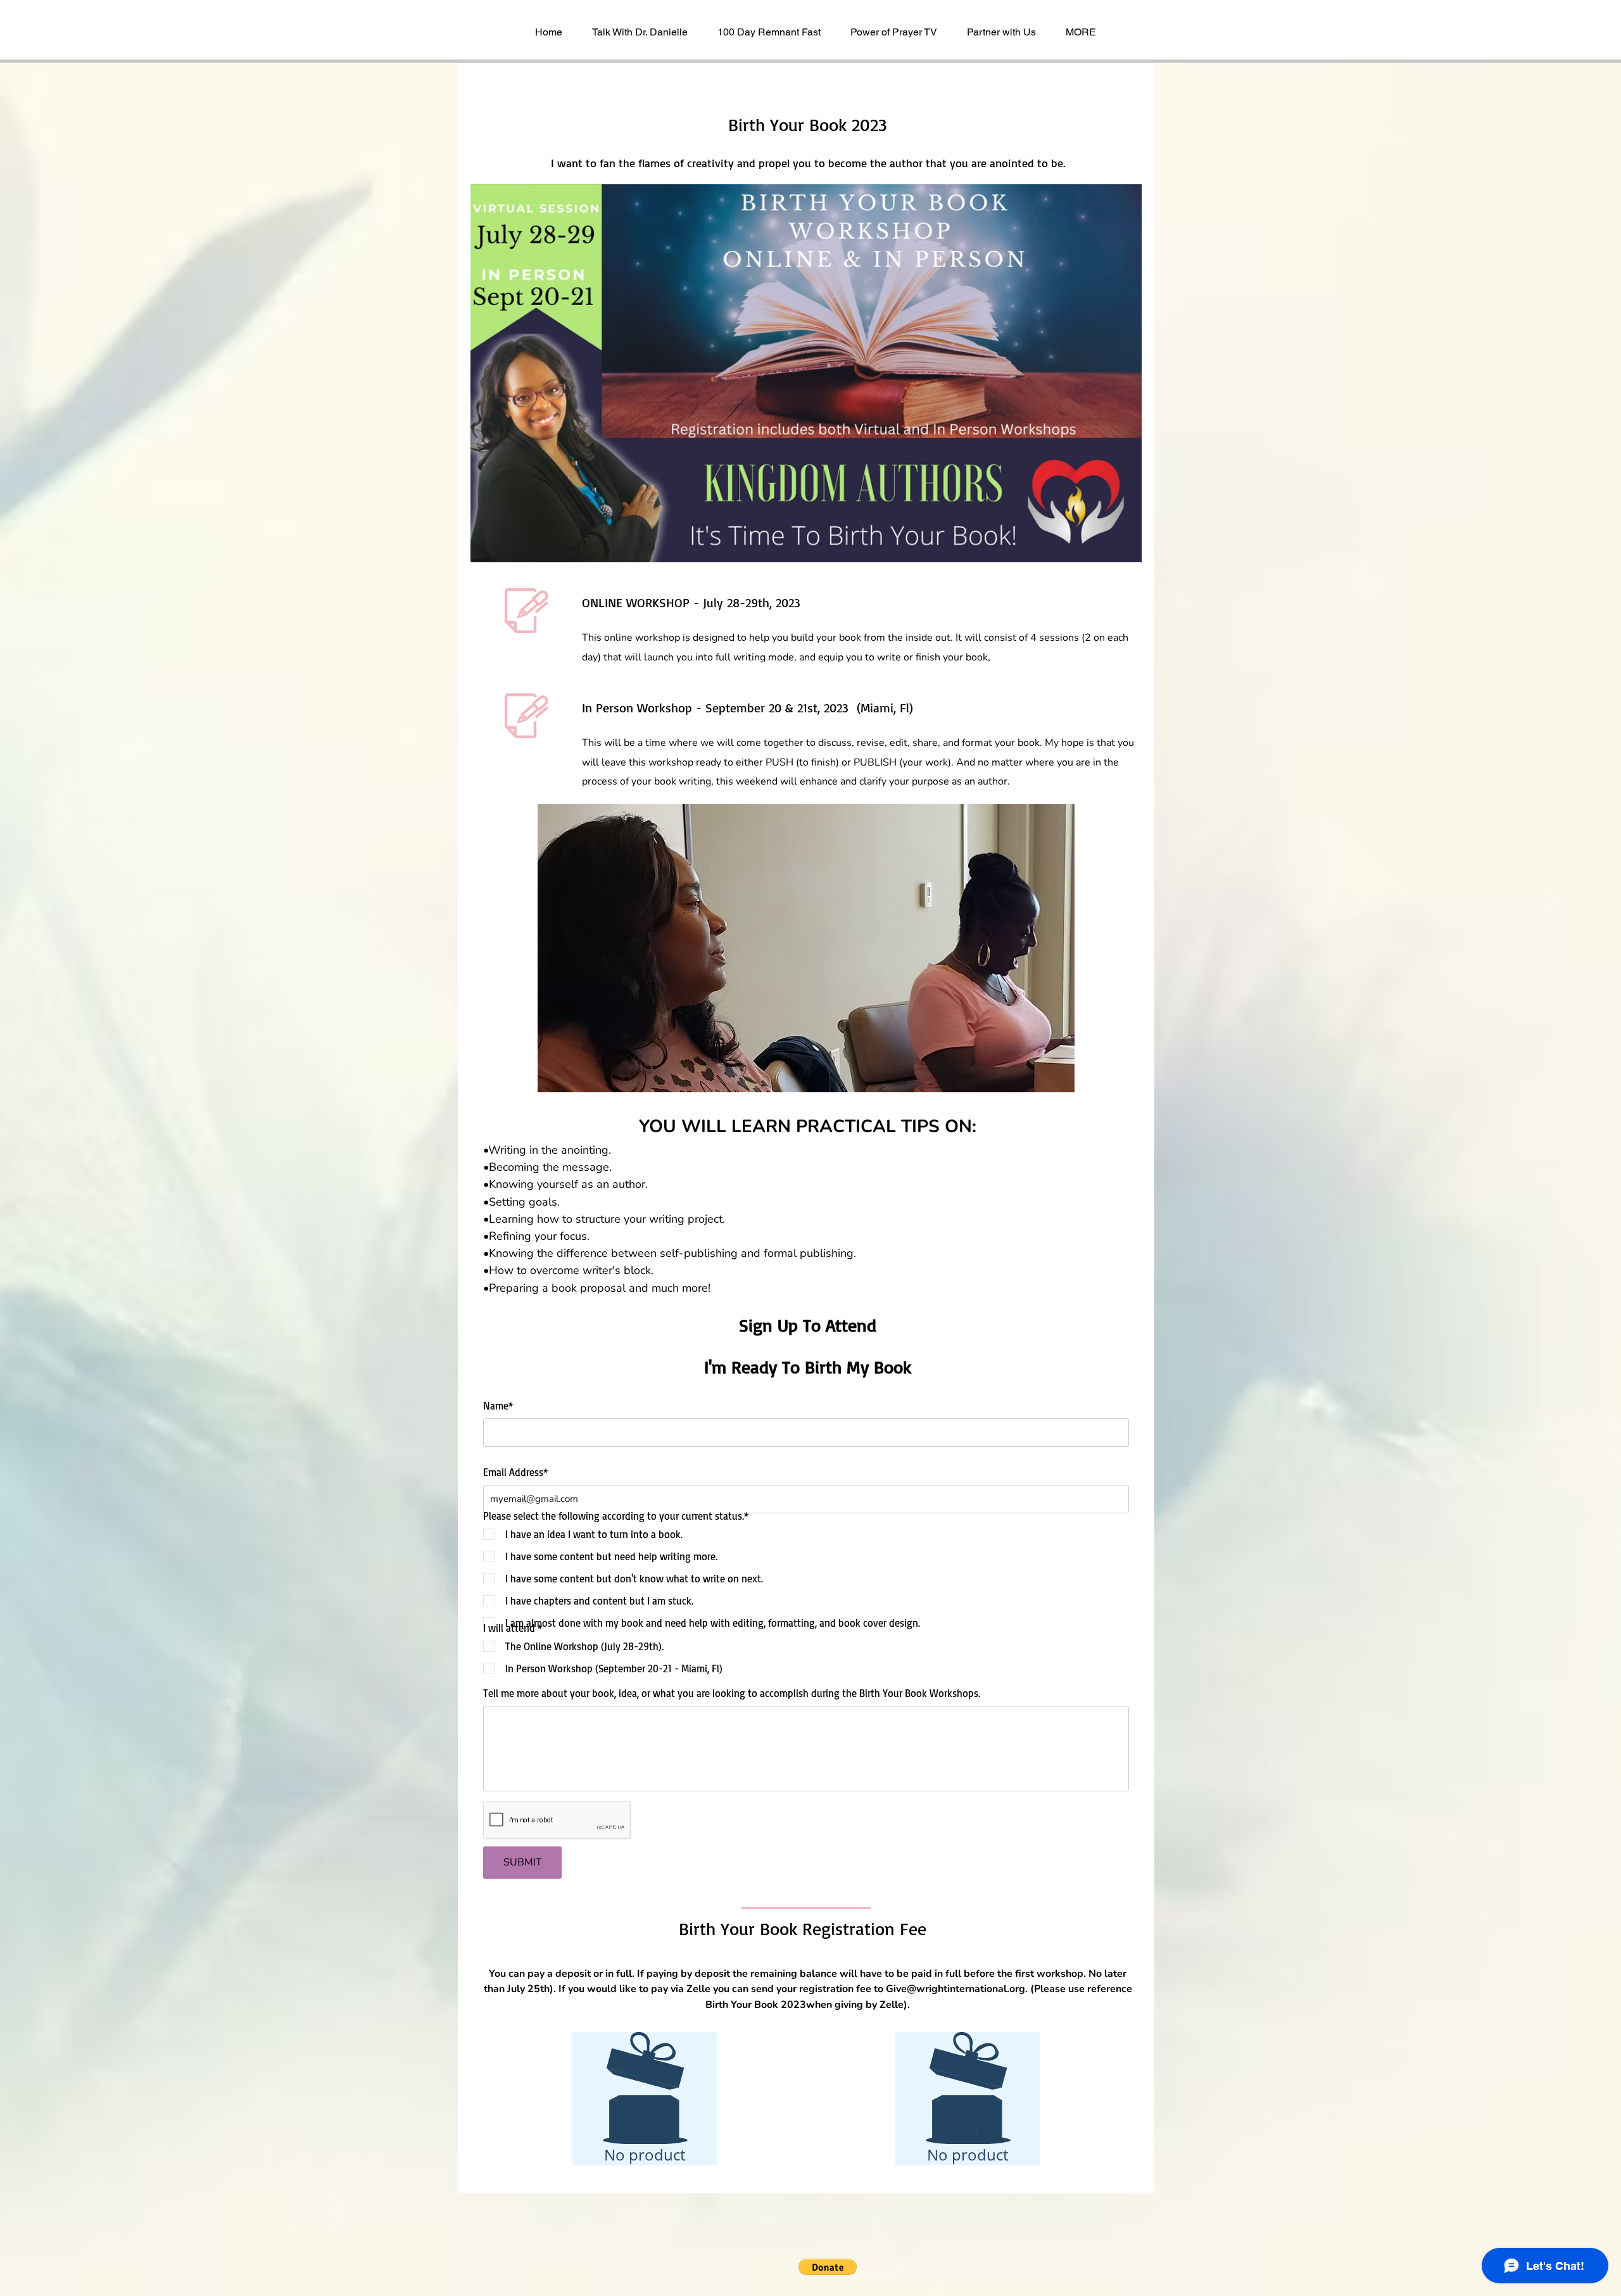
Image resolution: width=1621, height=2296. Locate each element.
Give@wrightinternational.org (956, 1989)
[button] (806, 990)
